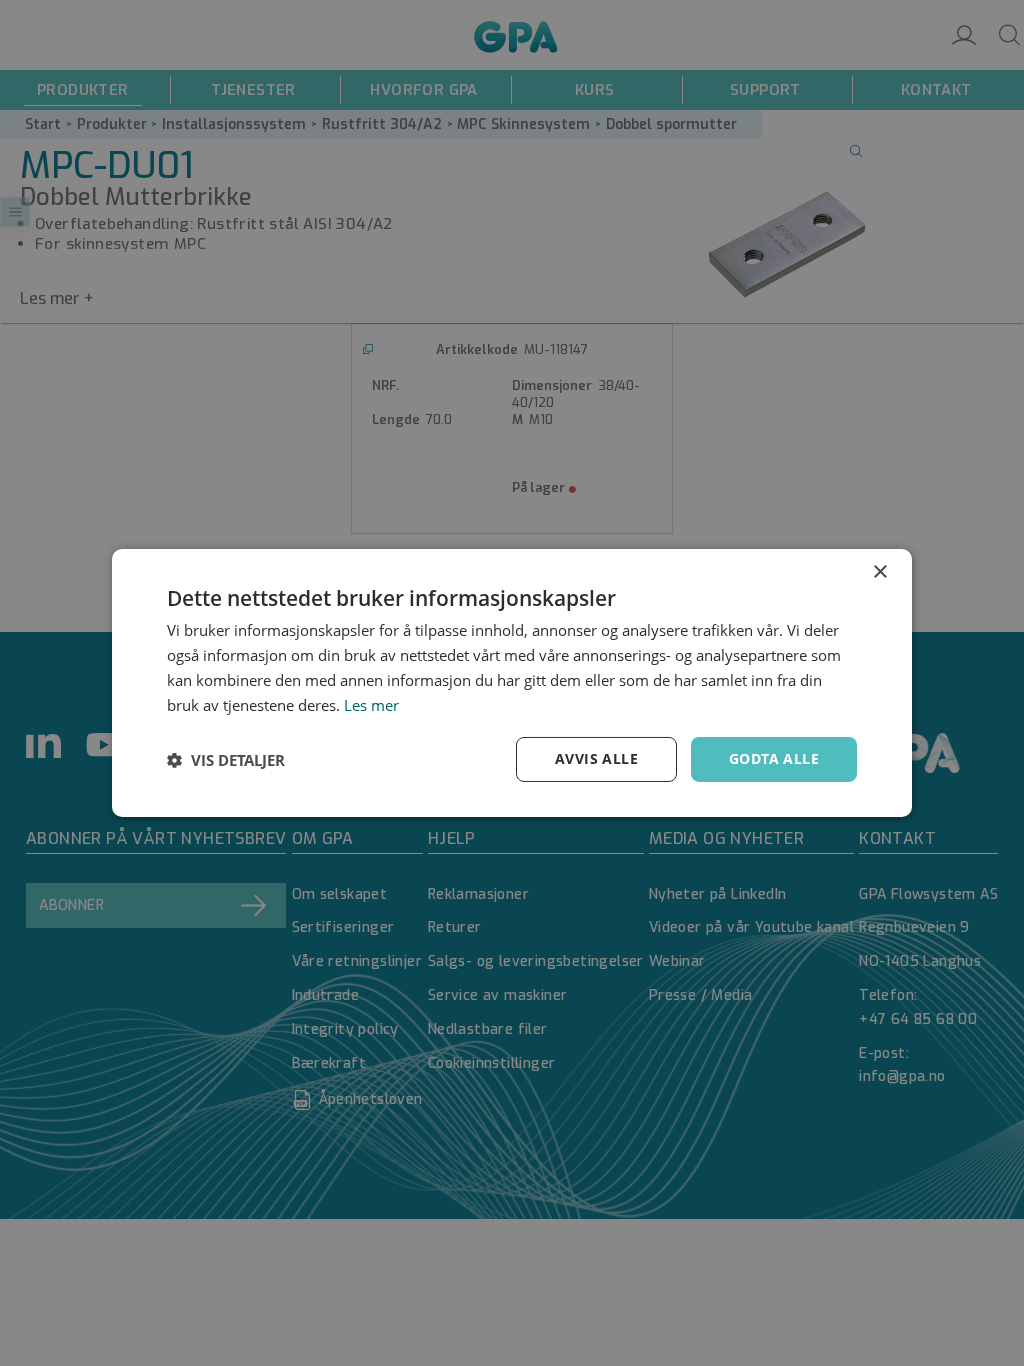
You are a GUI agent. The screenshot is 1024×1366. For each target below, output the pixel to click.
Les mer (371, 705)
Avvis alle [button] (596, 758)
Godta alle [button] (774, 758)
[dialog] (512, 683)
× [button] (879, 572)
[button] (226, 760)
